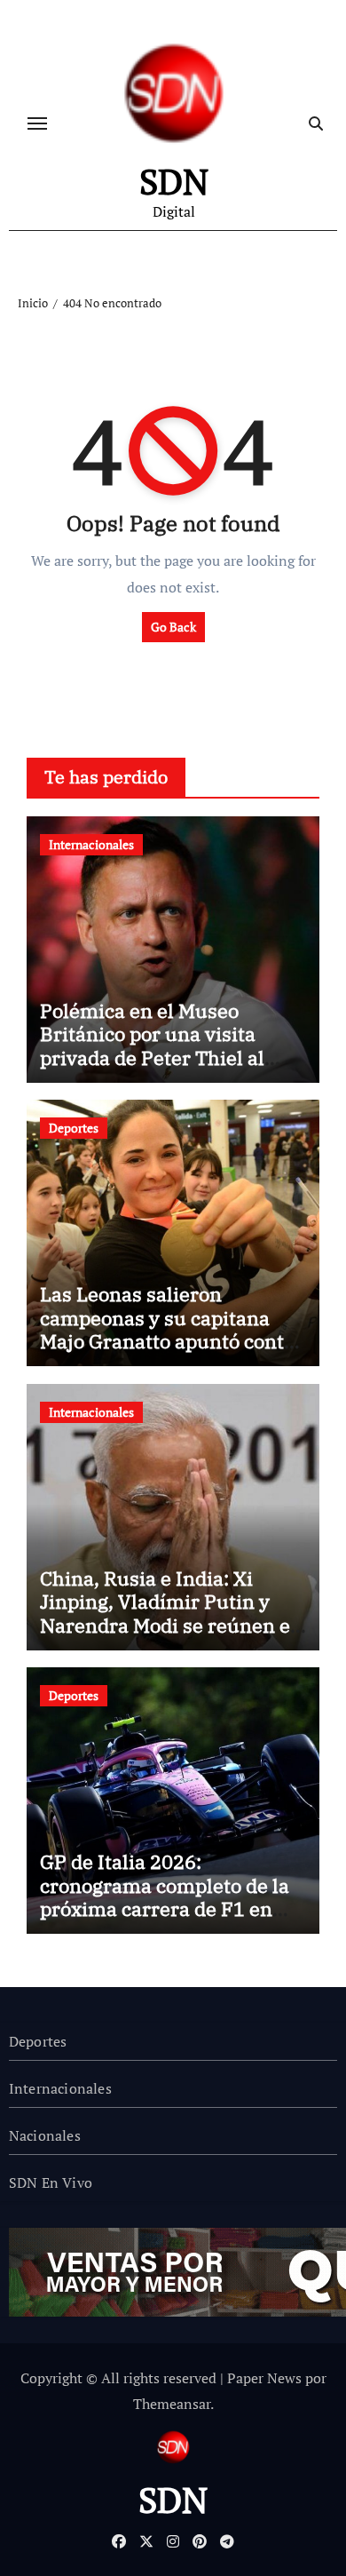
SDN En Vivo (51, 2182)
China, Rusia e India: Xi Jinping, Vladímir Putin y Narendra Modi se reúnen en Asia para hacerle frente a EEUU (171, 1625)
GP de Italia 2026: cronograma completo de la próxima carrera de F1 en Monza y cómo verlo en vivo (165, 1896)
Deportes (74, 1128)
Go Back (173, 627)
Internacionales (91, 844)
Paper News (264, 2378)
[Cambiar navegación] (37, 123)
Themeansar (172, 2404)
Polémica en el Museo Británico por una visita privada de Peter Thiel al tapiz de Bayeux (152, 1046)
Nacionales (45, 2135)
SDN (174, 181)
